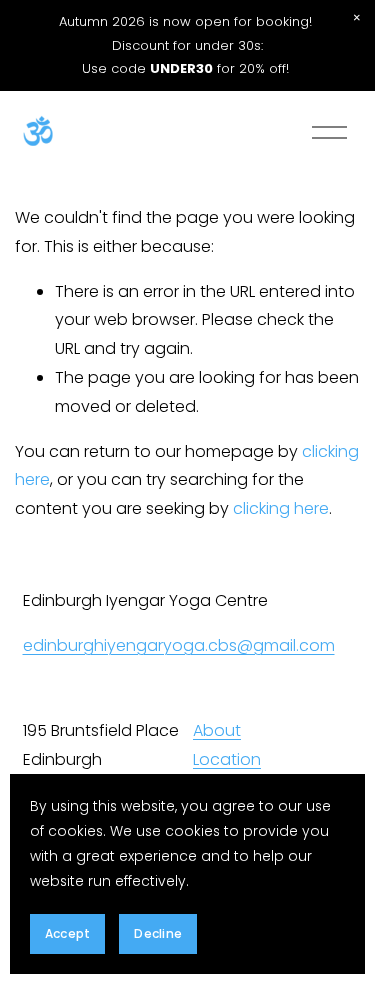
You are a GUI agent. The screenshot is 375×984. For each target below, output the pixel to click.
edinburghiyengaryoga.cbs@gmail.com (179, 645)
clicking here (281, 508)
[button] (357, 18)
